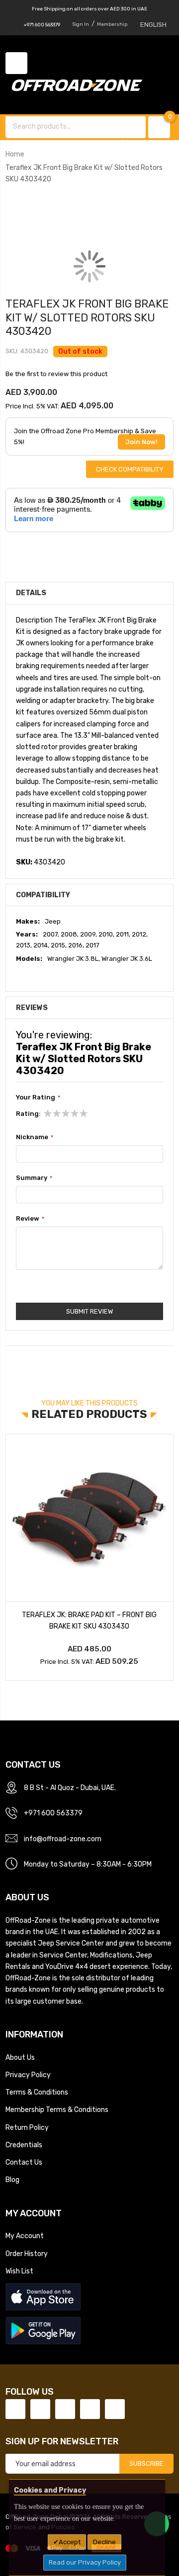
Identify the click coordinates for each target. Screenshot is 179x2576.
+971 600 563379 (42, 25)
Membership (112, 24)
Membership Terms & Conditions (57, 2109)
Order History (27, 2254)
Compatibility (43, 895)
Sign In (81, 24)
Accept (70, 2542)
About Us (20, 2057)
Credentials (24, 2145)
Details (31, 593)
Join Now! (141, 442)
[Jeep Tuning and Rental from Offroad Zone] (80, 86)
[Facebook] (15, 2409)
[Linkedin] (65, 2409)
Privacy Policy (28, 2075)
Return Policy (27, 2127)
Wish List (19, 2271)
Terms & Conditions (37, 2092)
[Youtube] (90, 2409)
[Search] (136, 127)
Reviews (32, 1008)
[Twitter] (40, 2409)
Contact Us (24, 2162)
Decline (104, 2542)
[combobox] (66, 126)
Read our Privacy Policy (85, 2562)
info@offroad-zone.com (63, 1839)
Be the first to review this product (56, 374)
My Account (25, 2236)
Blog (12, 2180)
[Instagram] (115, 2409)
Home (15, 154)
